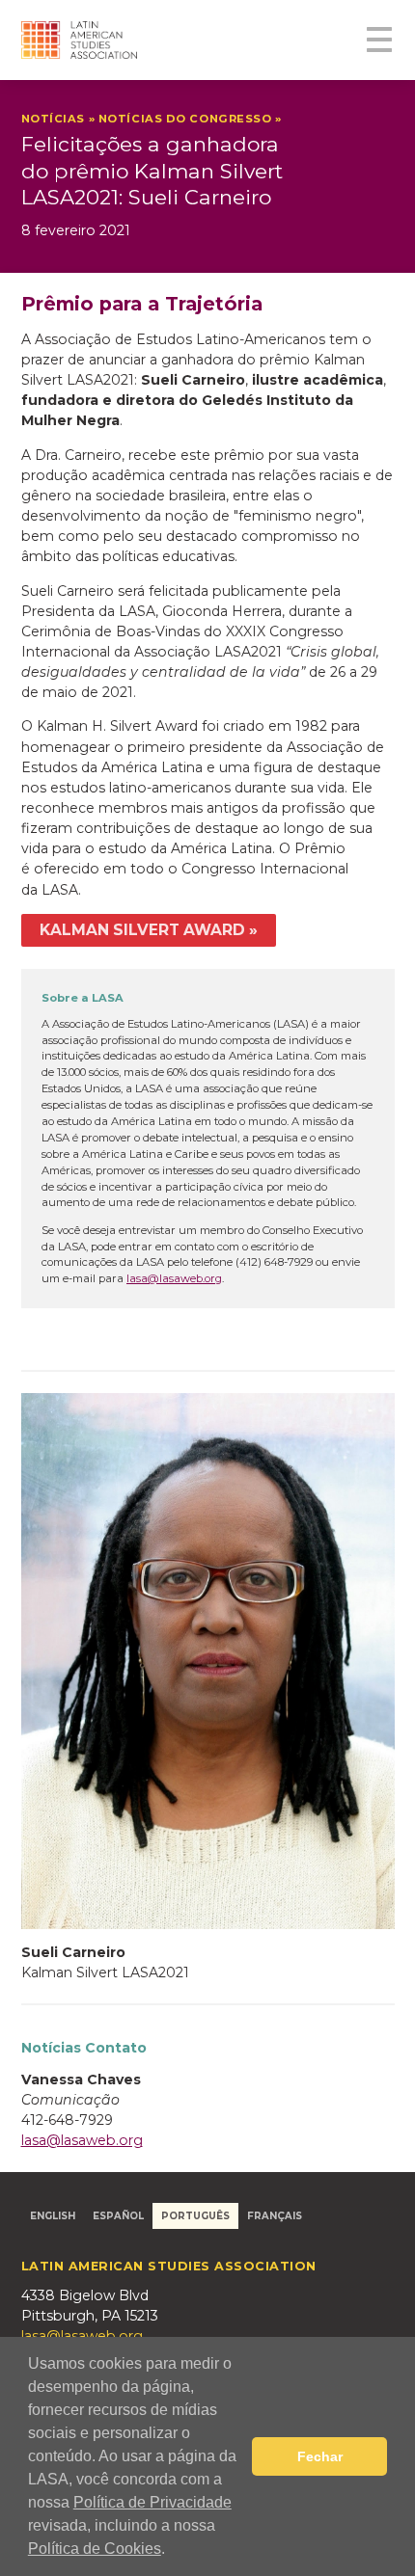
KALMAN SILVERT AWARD (142, 930)
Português (195, 2215)
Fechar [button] (320, 2456)
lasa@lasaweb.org (174, 1278)
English (53, 2215)
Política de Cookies (95, 2549)
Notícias (54, 119)
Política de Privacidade (152, 2502)
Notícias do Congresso (185, 119)
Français (275, 2215)
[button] (172, 2551)
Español (118, 2215)
